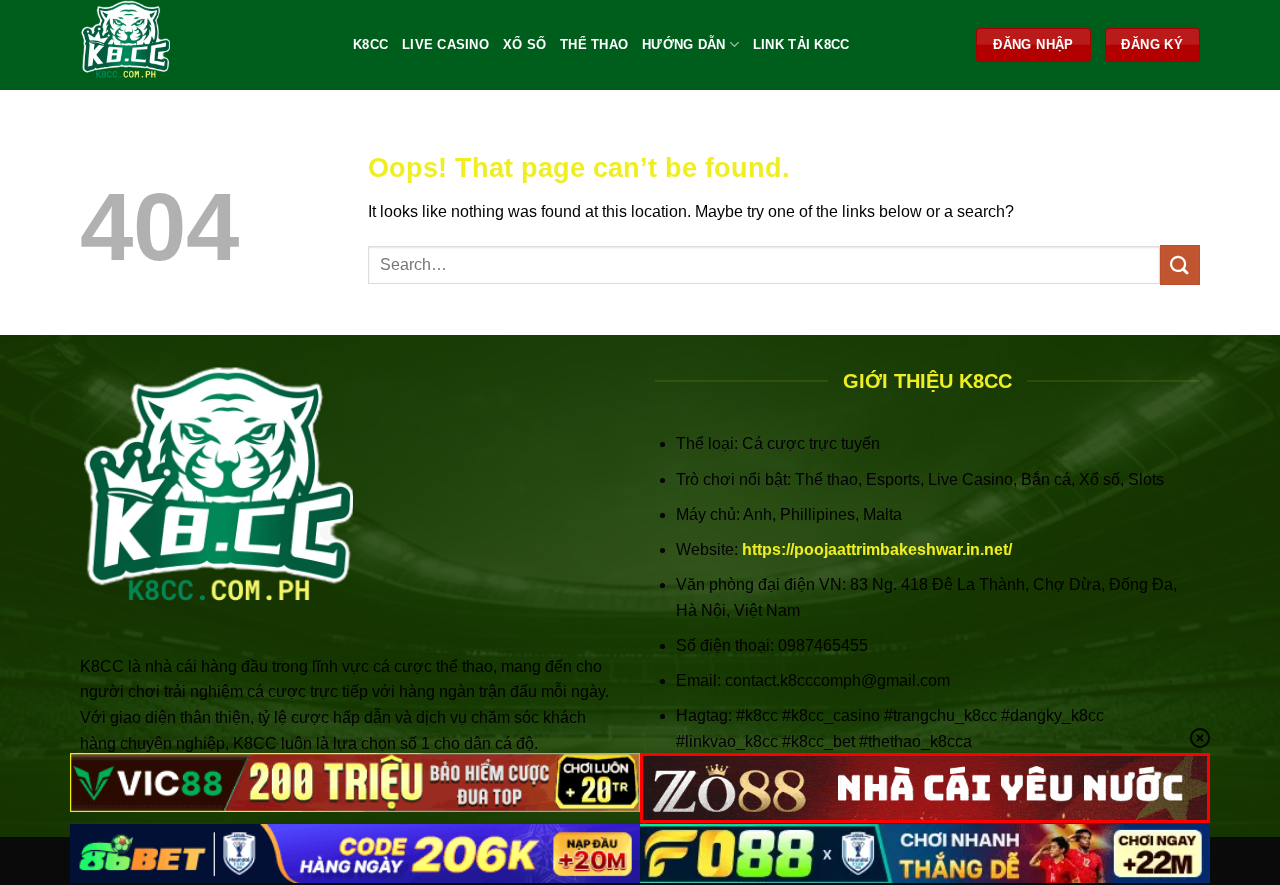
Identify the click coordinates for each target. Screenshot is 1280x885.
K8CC (370, 44)
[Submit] (1180, 264)
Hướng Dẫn (683, 44)
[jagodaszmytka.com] (201, 45)
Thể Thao (594, 44)
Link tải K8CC (801, 44)
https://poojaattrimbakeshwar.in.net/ (877, 549)
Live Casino (445, 44)
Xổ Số (524, 44)
